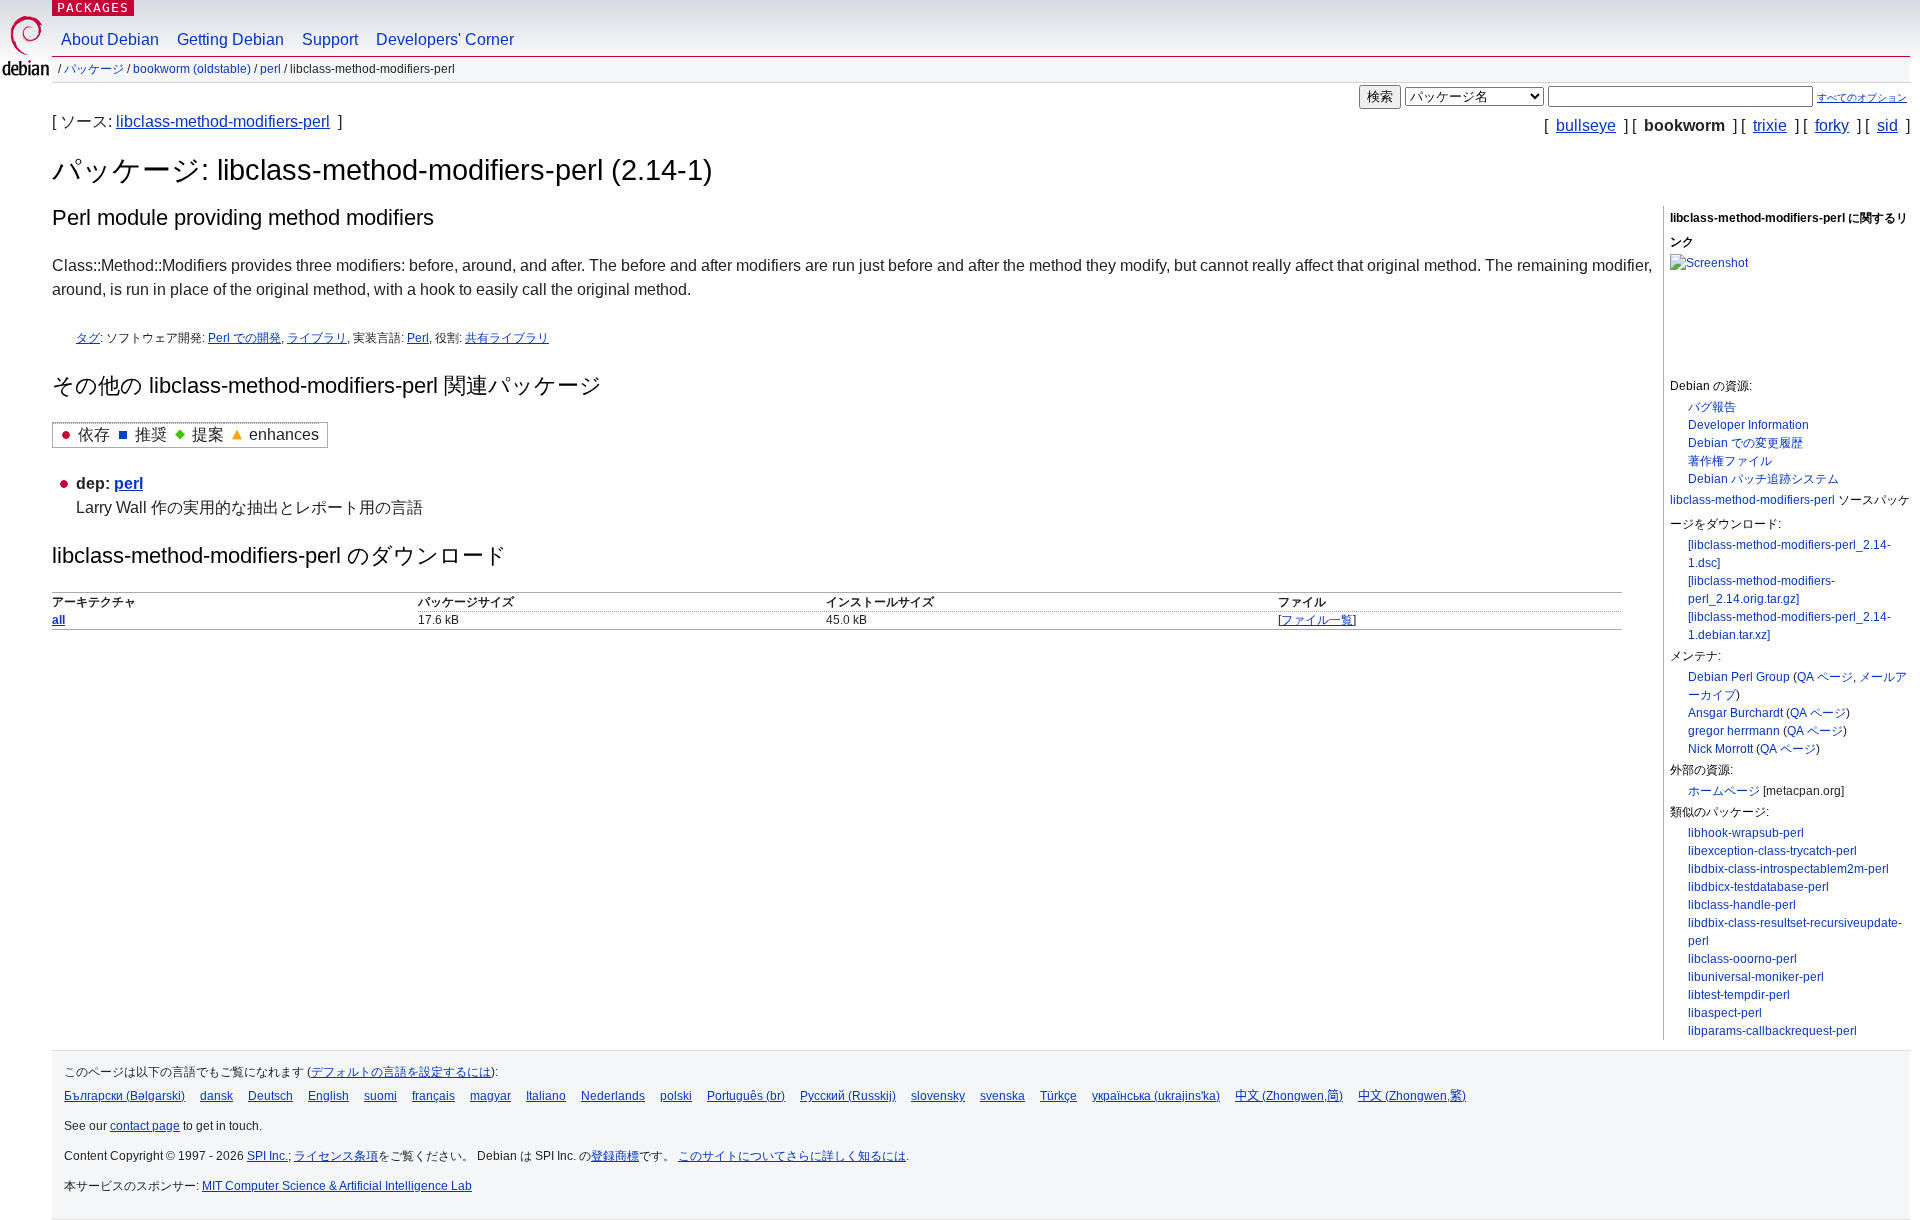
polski (676, 1096)
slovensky (938, 1096)
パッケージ (94, 69)
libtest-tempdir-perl (1739, 995)
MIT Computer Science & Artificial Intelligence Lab (337, 1186)
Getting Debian (230, 39)
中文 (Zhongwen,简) (1289, 1096)
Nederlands (613, 1096)
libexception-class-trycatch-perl (1772, 851)
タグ (88, 338)
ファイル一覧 (1317, 620)
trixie (1770, 125)
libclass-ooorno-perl (1742, 959)
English (328, 1096)
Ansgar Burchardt (1735, 713)
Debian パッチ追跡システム (1763, 479)
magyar (490, 1096)
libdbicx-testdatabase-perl (1758, 887)
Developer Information (1748, 425)
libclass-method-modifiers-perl (223, 121)
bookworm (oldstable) (192, 69)
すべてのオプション (1862, 97)
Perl (418, 338)
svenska (1002, 1096)
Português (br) (746, 1096)
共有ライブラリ (507, 338)
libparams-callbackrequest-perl (1772, 1031)
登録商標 (615, 1156)
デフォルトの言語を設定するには (401, 1072)
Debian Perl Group (1739, 677)
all (58, 620)
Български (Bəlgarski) (124, 1096)
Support (330, 39)
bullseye (1586, 125)
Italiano (546, 1096)
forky (1832, 125)
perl (270, 69)
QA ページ (1825, 677)
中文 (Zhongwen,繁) (1412, 1096)
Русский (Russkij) (848, 1096)
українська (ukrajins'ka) (1156, 1096)
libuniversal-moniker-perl (1756, 977)
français (433, 1096)
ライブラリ (317, 338)
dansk (216, 1096)
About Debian (110, 39)
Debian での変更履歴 (1745, 443)
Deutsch (270, 1096)
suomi (380, 1096)
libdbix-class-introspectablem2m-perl (1788, 869)
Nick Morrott (1720, 749)
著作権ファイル (1730, 461)
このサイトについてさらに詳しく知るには (792, 1156)
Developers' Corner (445, 39)
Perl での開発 (244, 338)
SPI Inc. (267, 1156)
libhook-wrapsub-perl (1746, 833)
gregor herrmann (1734, 731)
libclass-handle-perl (1742, 905)
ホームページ (1724, 791)
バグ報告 (1712, 407)
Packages (93, 7)
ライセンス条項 (336, 1156)
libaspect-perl (1725, 1013)
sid (1887, 125)
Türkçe (1058, 1096)
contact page (145, 1126)
